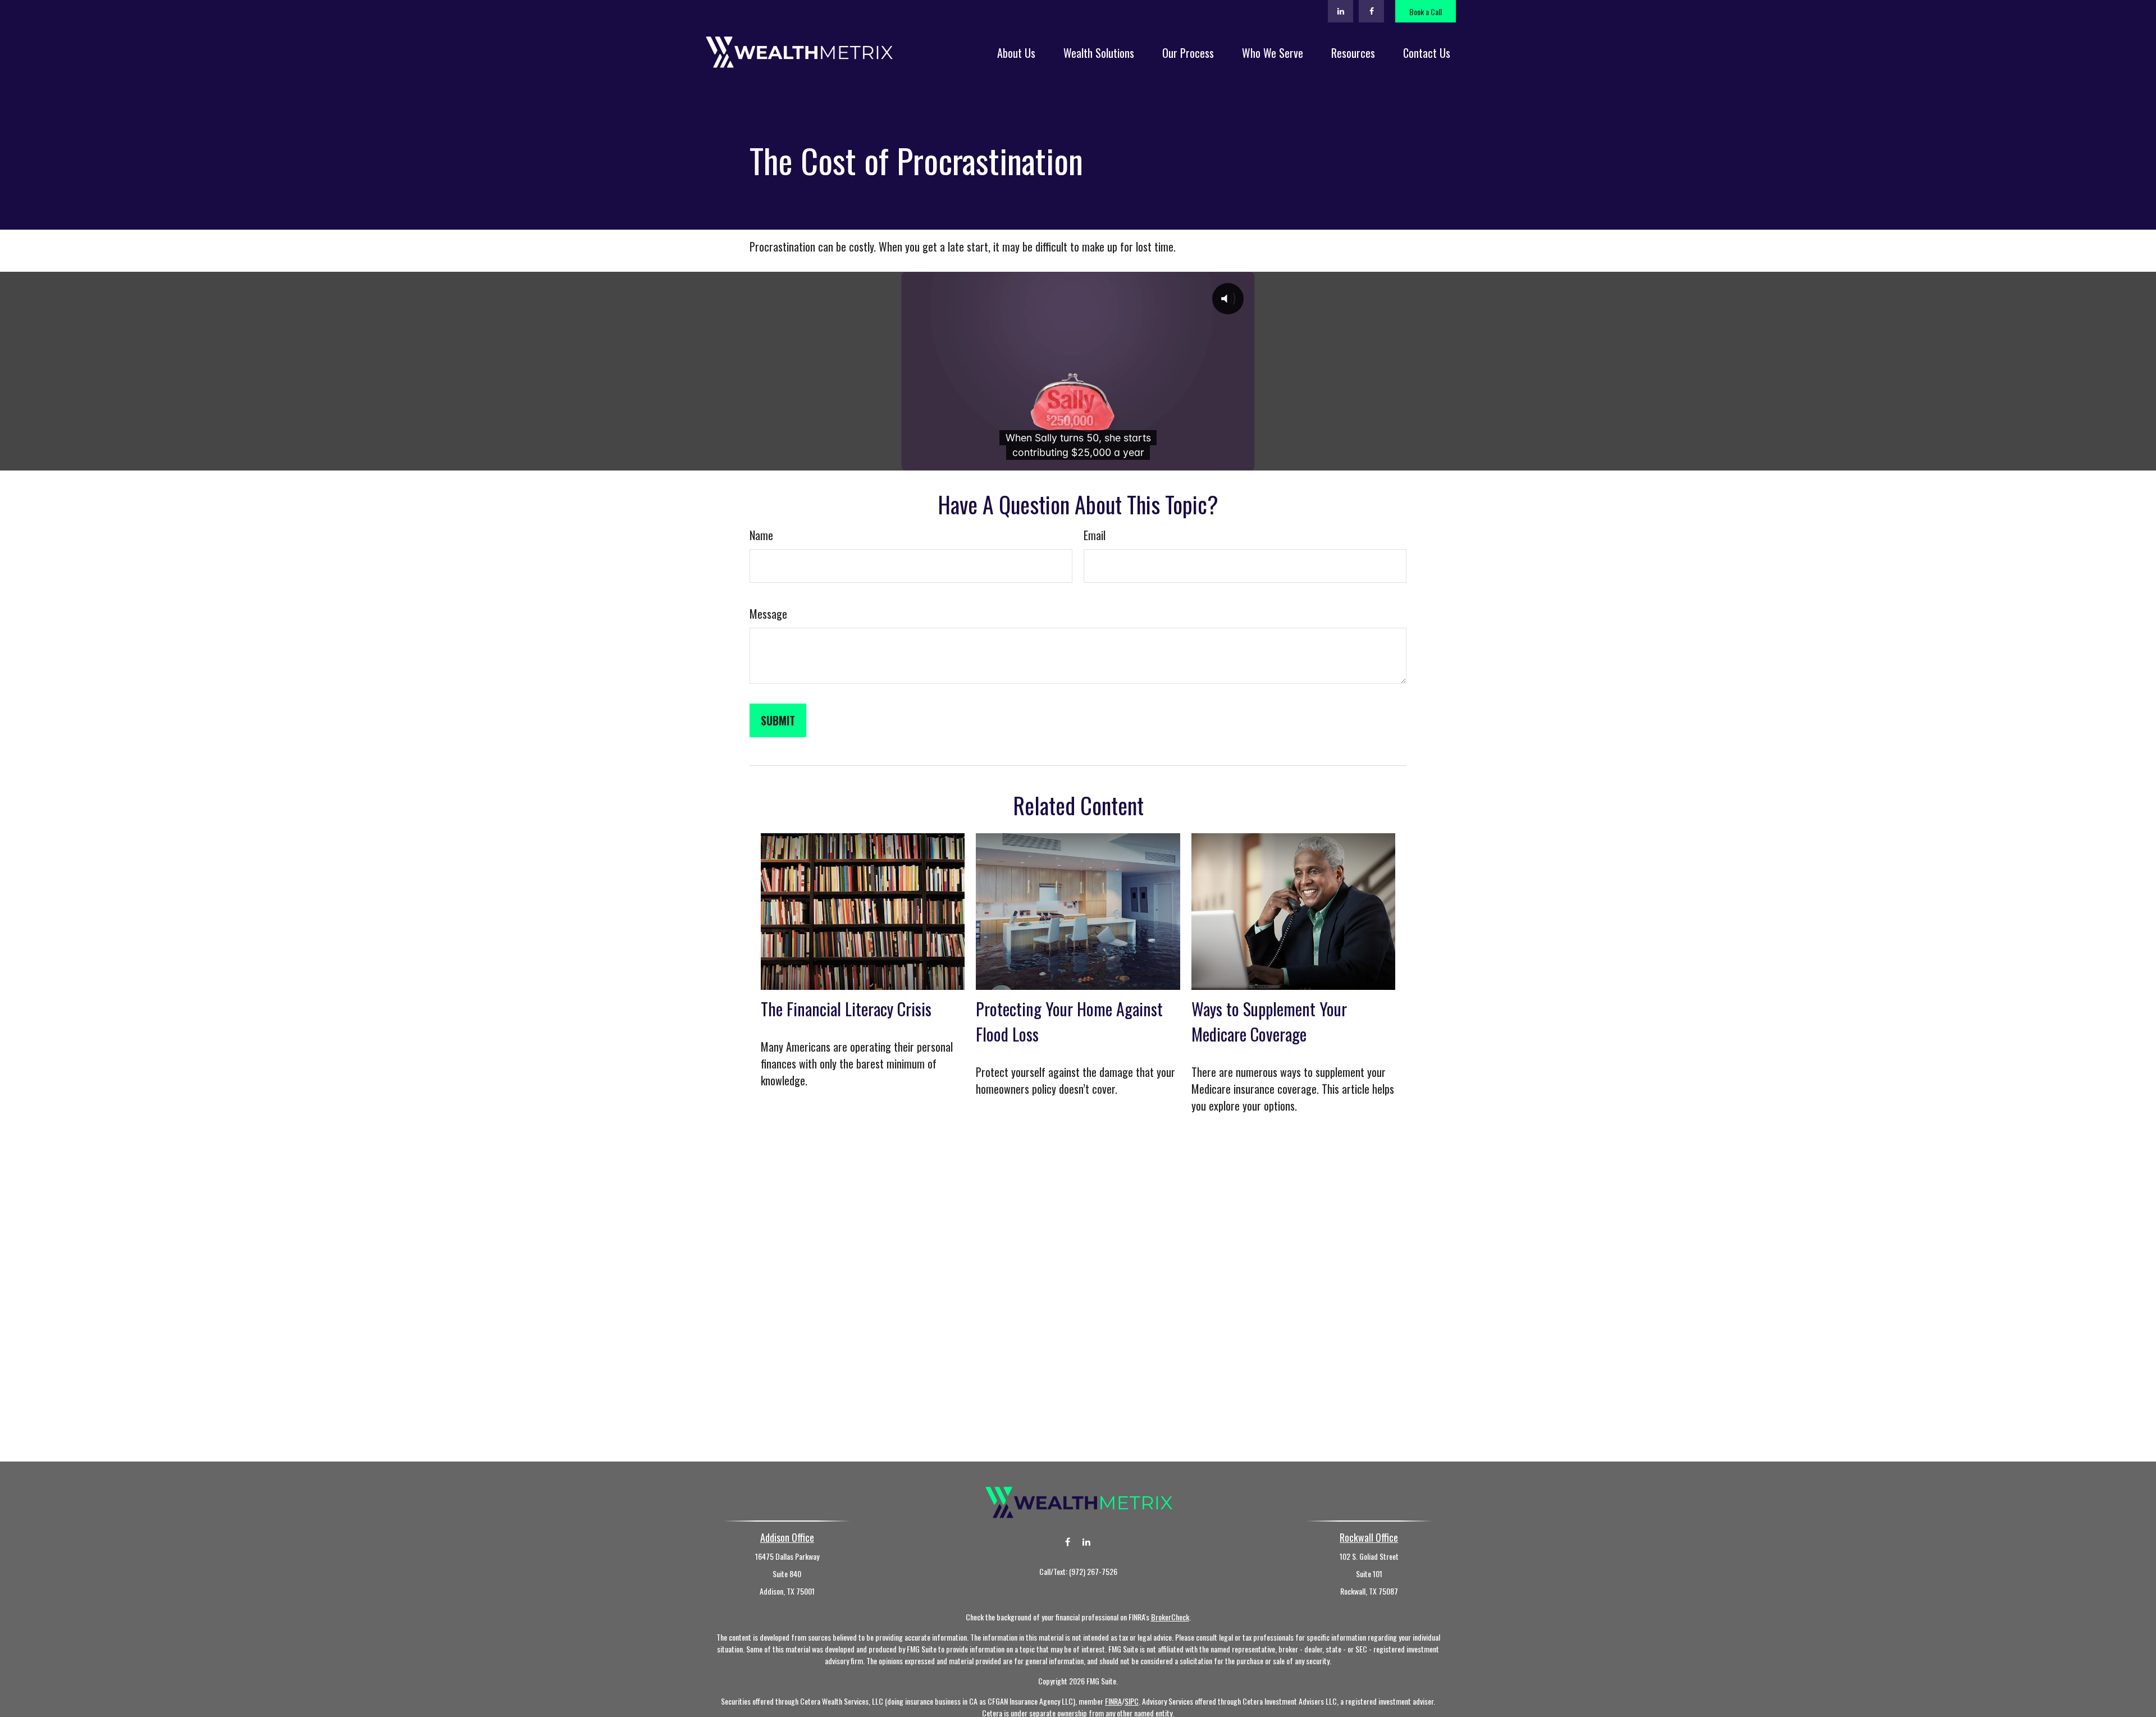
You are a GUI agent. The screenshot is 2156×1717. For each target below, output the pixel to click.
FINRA (1113, 1701)
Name (761, 535)
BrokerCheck (1170, 1617)
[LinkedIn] (1340, 11)
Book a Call (1426, 12)
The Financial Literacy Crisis (846, 1009)
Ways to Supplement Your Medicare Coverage (1269, 1021)
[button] (1016, 52)
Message (768, 614)
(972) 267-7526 (1093, 1571)
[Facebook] (1371, 11)
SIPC (1132, 1701)
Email (1095, 535)
